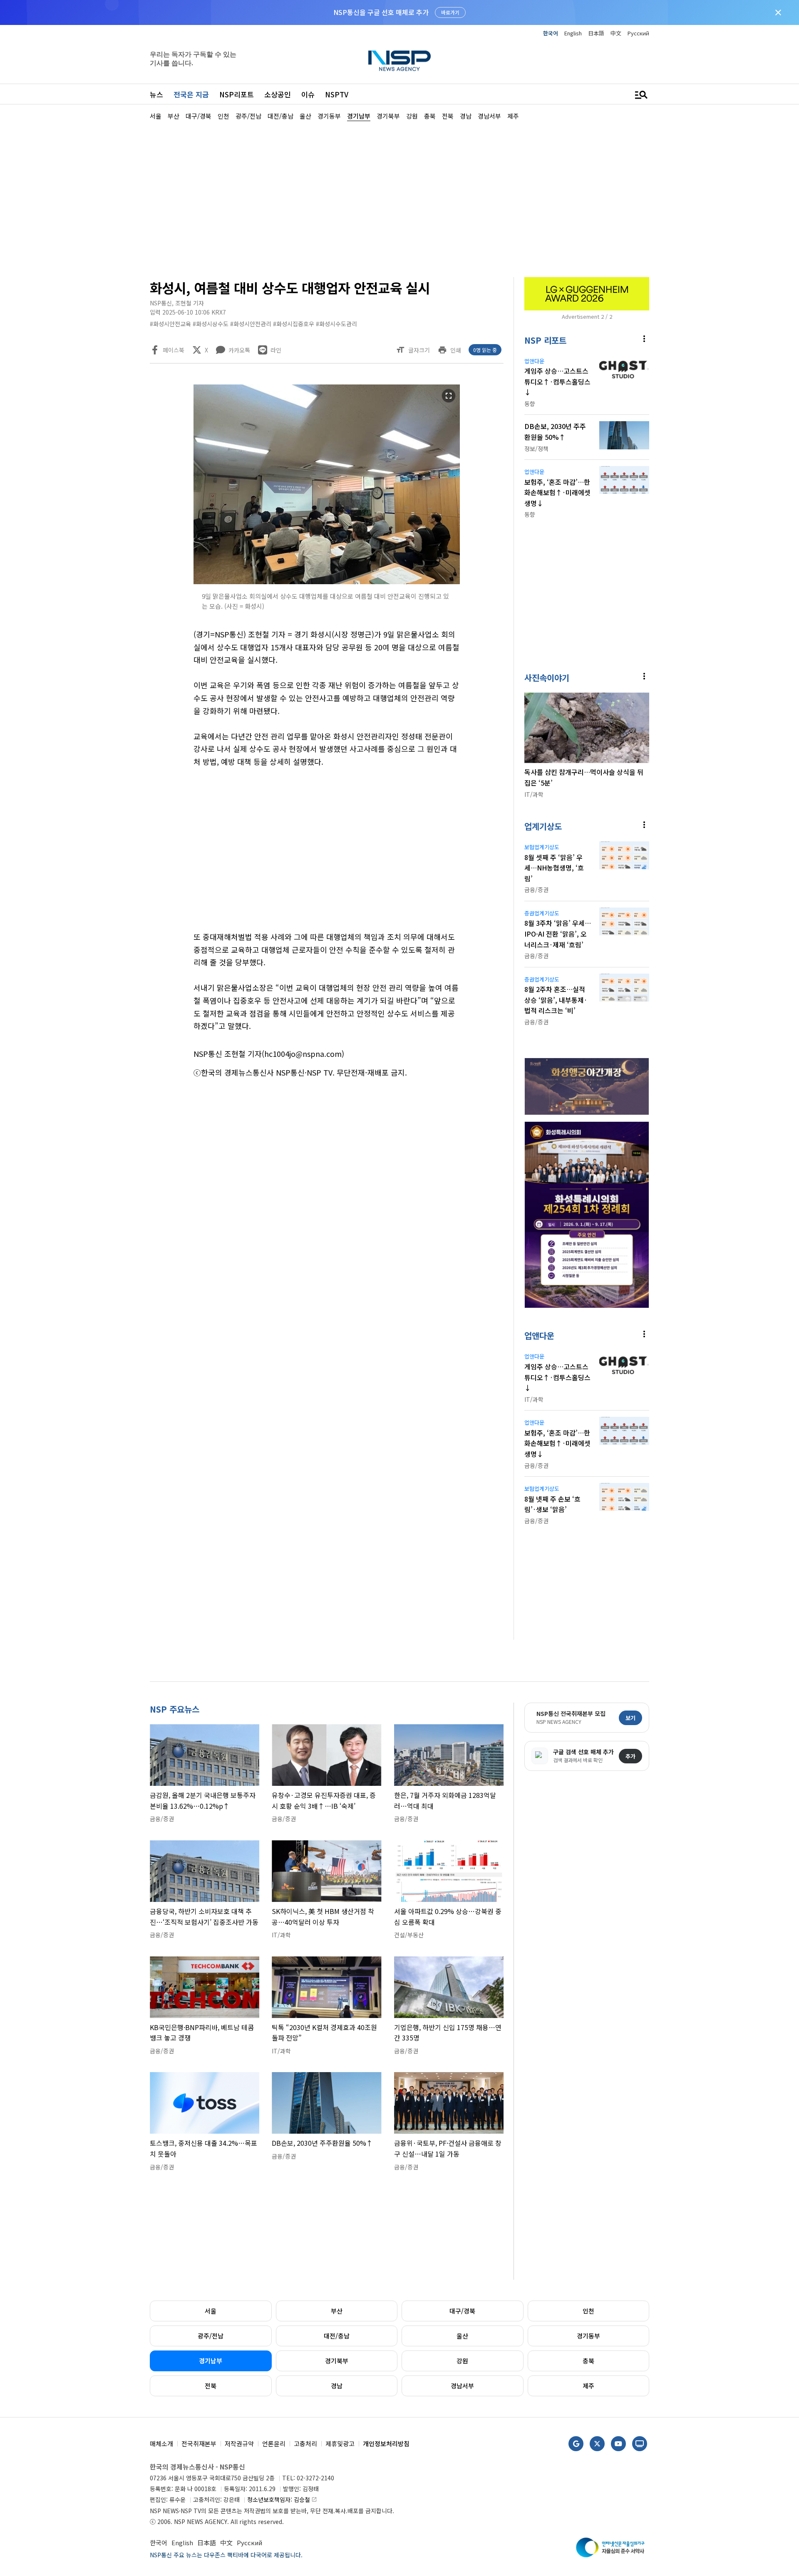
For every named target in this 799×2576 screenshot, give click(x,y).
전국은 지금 (191, 94)
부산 (337, 2311)
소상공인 (278, 94)
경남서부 (462, 2386)
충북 (588, 2361)
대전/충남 (337, 2336)
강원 (462, 2361)
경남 (337, 2386)
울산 (462, 2336)
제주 (588, 2386)
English (573, 33)
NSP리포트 (237, 94)
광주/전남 (211, 2336)
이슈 (308, 94)
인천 (588, 2311)
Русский (638, 33)
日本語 (596, 33)
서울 (211, 2311)
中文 (616, 33)
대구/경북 (462, 2311)
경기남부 (211, 2361)
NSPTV (337, 94)
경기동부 (588, 2336)
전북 (211, 2386)
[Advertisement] (693, 371)
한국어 (551, 33)
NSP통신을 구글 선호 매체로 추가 (381, 12)
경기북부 (337, 2361)
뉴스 (156, 94)
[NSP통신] (399, 61)
